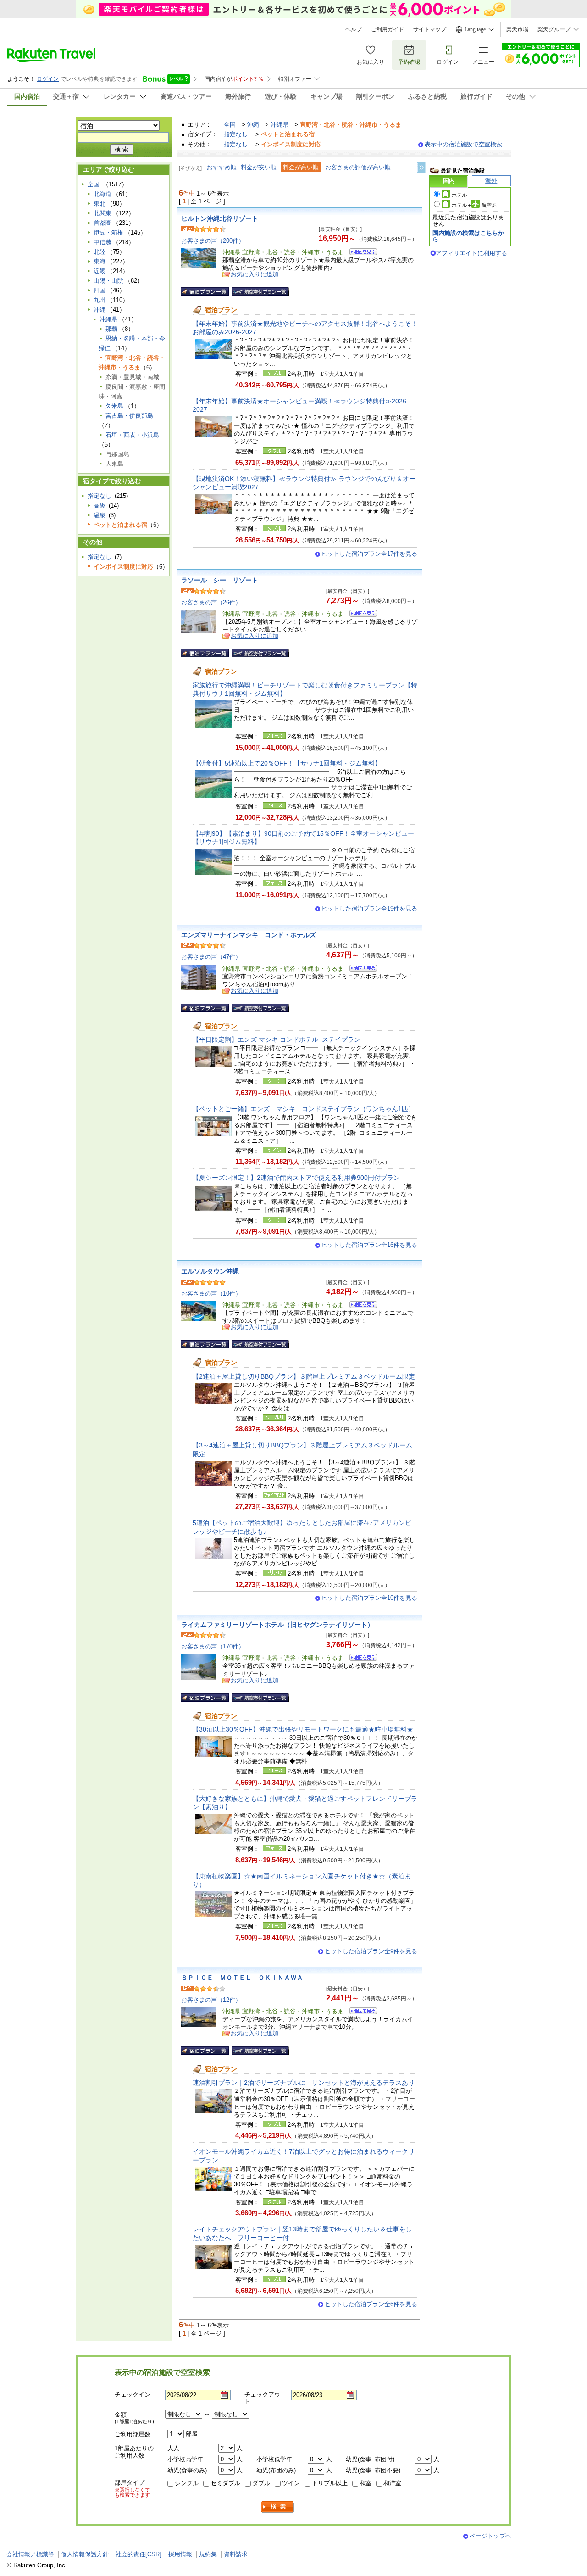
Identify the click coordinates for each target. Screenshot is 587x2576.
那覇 (111, 329)
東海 (100, 261)
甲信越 (102, 242)
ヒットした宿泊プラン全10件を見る (369, 1598)
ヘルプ (354, 29)
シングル (187, 2483)
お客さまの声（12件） (211, 2000)
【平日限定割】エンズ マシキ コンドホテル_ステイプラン (280, 1039)
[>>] (422, 168)
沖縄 (253, 125)
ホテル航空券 (474, 205)
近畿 (100, 271)
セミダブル (225, 2483)
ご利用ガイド (388, 29)
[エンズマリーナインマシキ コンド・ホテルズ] (360, 969)
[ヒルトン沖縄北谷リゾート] (360, 253)
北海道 (102, 194)
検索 (278, 2507)
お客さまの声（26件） (211, 602)
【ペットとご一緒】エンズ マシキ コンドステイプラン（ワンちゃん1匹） (304, 1109)
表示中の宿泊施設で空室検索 (463, 144)
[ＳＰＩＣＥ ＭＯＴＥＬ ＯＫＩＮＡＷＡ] (360, 2012)
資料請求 (236, 2554)
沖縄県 (280, 125)
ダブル (261, 2483)
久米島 (114, 406)
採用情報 (180, 2554)
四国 (100, 290)
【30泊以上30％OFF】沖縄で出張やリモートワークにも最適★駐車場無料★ (303, 1729)
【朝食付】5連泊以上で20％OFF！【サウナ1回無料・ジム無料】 (287, 763)
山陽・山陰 (108, 281)
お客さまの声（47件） (211, 957)
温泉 (100, 515)
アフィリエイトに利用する (471, 253)
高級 (100, 506)
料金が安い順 (259, 167)
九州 (100, 300)
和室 (365, 2483)
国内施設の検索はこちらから (468, 236)
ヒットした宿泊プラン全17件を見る (369, 554)
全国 (230, 125)
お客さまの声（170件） (213, 1646)
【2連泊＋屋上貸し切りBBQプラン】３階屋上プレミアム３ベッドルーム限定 (304, 1376)
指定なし (236, 134)
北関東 (102, 213)
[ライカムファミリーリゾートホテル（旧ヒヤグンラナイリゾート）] (360, 1659)
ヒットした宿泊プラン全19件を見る (369, 908)
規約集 (208, 2554)
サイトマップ (430, 29)
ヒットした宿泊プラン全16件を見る (369, 1245)
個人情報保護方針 (85, 2554)
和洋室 (392, 2483)
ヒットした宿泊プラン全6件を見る (371, 2304)
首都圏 (102, 223)
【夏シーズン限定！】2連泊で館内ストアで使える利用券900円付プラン (296, 1178)
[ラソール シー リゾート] (360, 615)
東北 (100, 204)
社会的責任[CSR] (138, 2554)
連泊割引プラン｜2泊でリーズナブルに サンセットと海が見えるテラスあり (304, 2083)
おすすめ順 (222, 167)
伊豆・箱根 (108, 232)
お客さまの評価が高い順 (358, 167)
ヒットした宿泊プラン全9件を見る (371, 1951)
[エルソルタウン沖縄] (360, 1306)
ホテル (459, 195)
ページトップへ (490, 2536)
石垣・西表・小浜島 (132, 435)
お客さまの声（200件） (213, 241)
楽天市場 (517, 29)
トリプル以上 (330, 2483)
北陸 (100, 252)
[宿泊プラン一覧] (205, 291)
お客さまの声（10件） (211, 1294)
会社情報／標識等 (30, 2554)
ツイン (291, 2483)
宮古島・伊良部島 (129, 416)
